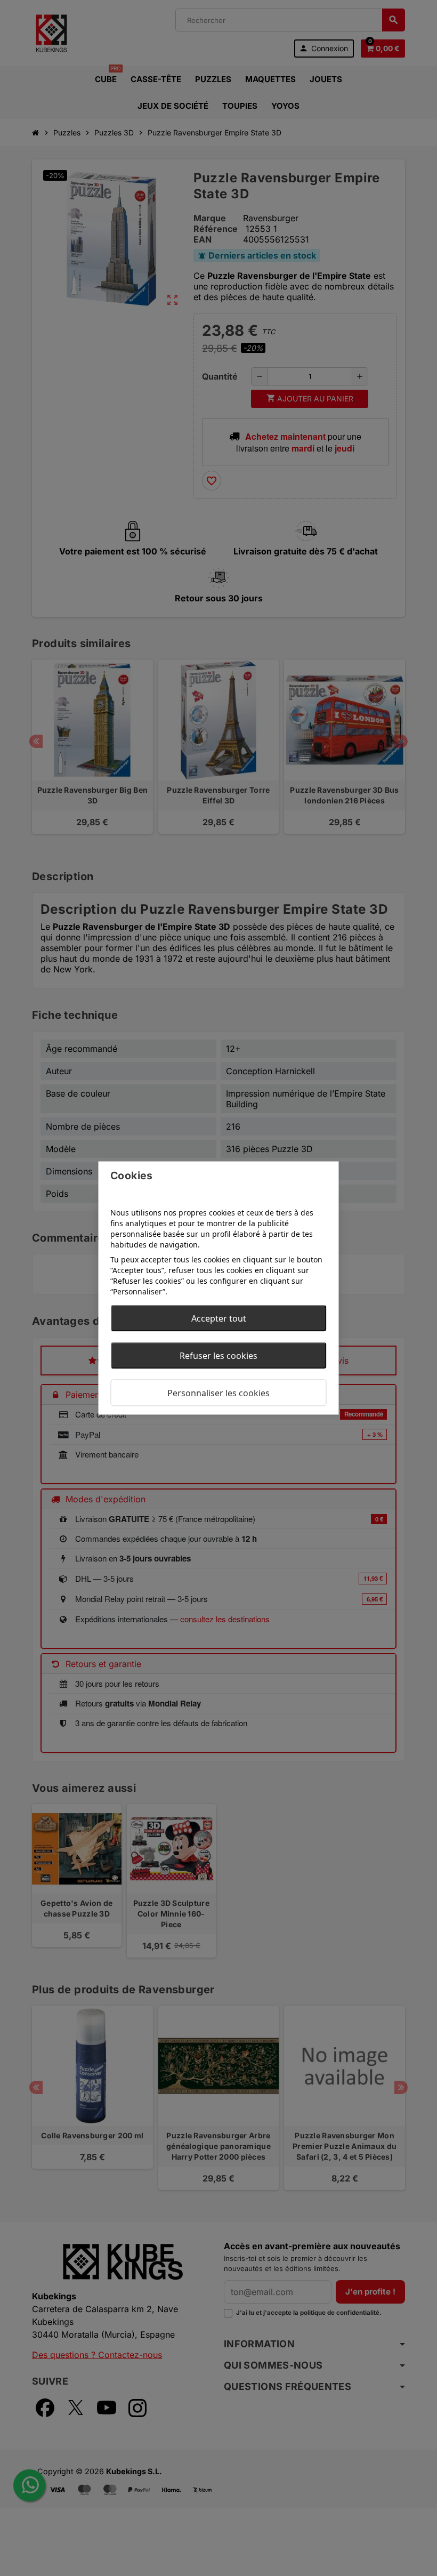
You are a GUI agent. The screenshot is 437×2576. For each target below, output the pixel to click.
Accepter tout (219, 1318)
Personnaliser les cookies (218, 1393)
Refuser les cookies (218, 1356)
